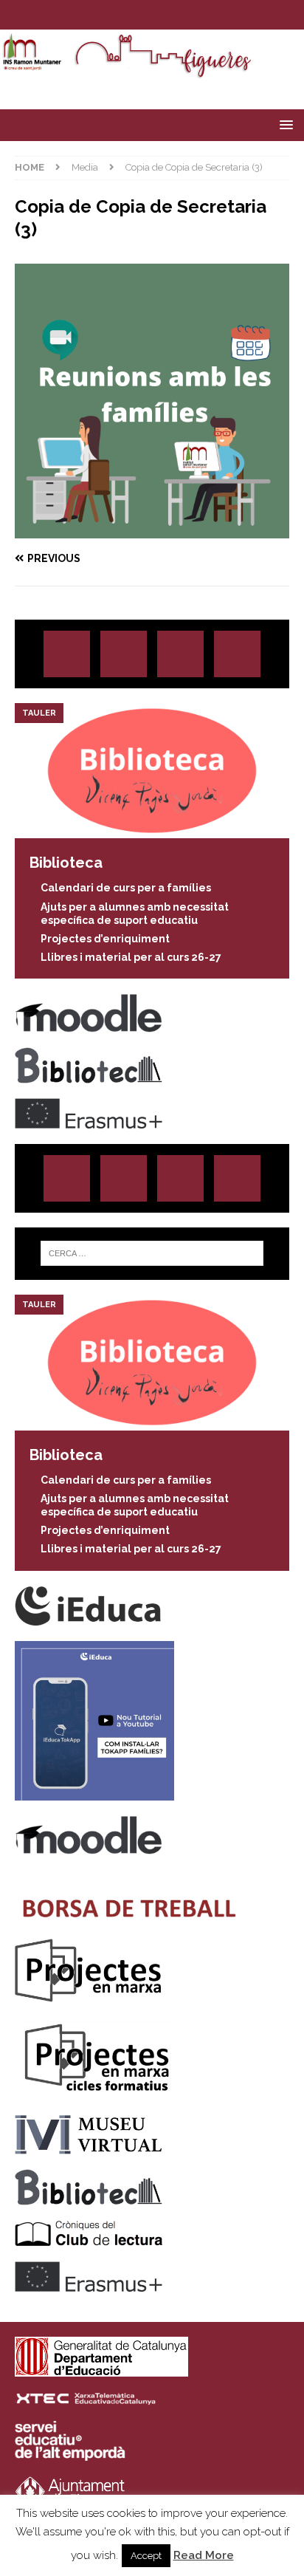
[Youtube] (195, 15)
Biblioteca (66, 863)
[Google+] (237, 654)
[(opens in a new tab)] (152, 830)
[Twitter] (138, 15)
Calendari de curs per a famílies (126, 888)
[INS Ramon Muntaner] (152, 72)
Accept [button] (146, 2556)
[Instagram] (109, 15)
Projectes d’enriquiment (105, 939)
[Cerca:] (152, 1253)
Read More (204, 2555)
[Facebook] (166, 15)
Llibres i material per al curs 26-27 (131, 957)
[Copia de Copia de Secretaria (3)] (152, 530)
